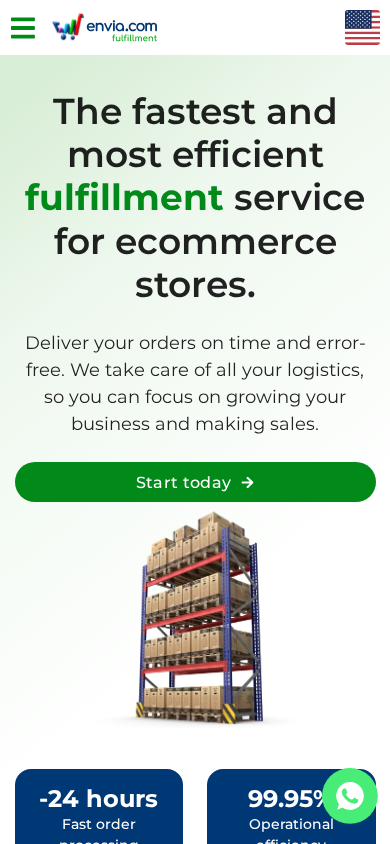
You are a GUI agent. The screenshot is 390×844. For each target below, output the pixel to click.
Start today (184, 482)
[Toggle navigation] (23, 28)
